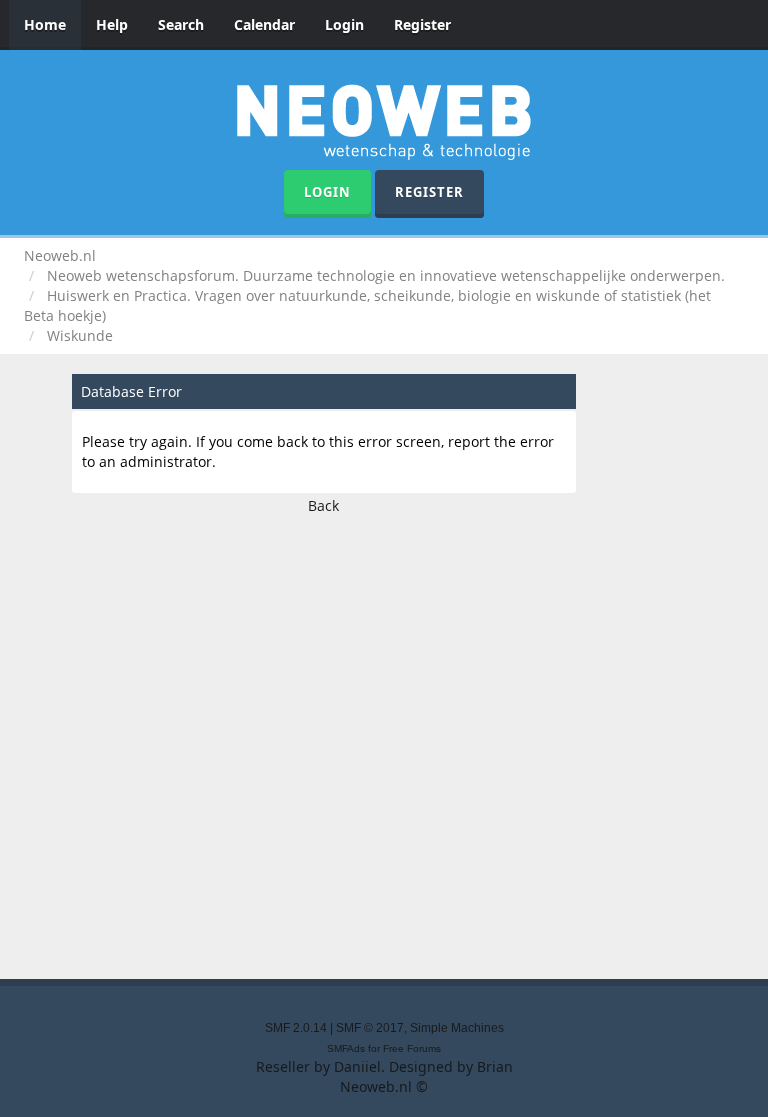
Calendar (264, 24)
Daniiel (357, 1066)
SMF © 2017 (370, 1028)
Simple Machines (457, 1028)
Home (45, 24)
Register (422, 24)
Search (181, 24)
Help (112, 24)
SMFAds (346, 1048)
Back (323, 505)
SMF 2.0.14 (296, 1028)
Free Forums (412, 1048)
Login (344, 24)
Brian (495, 1066)
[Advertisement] (384, 741)
